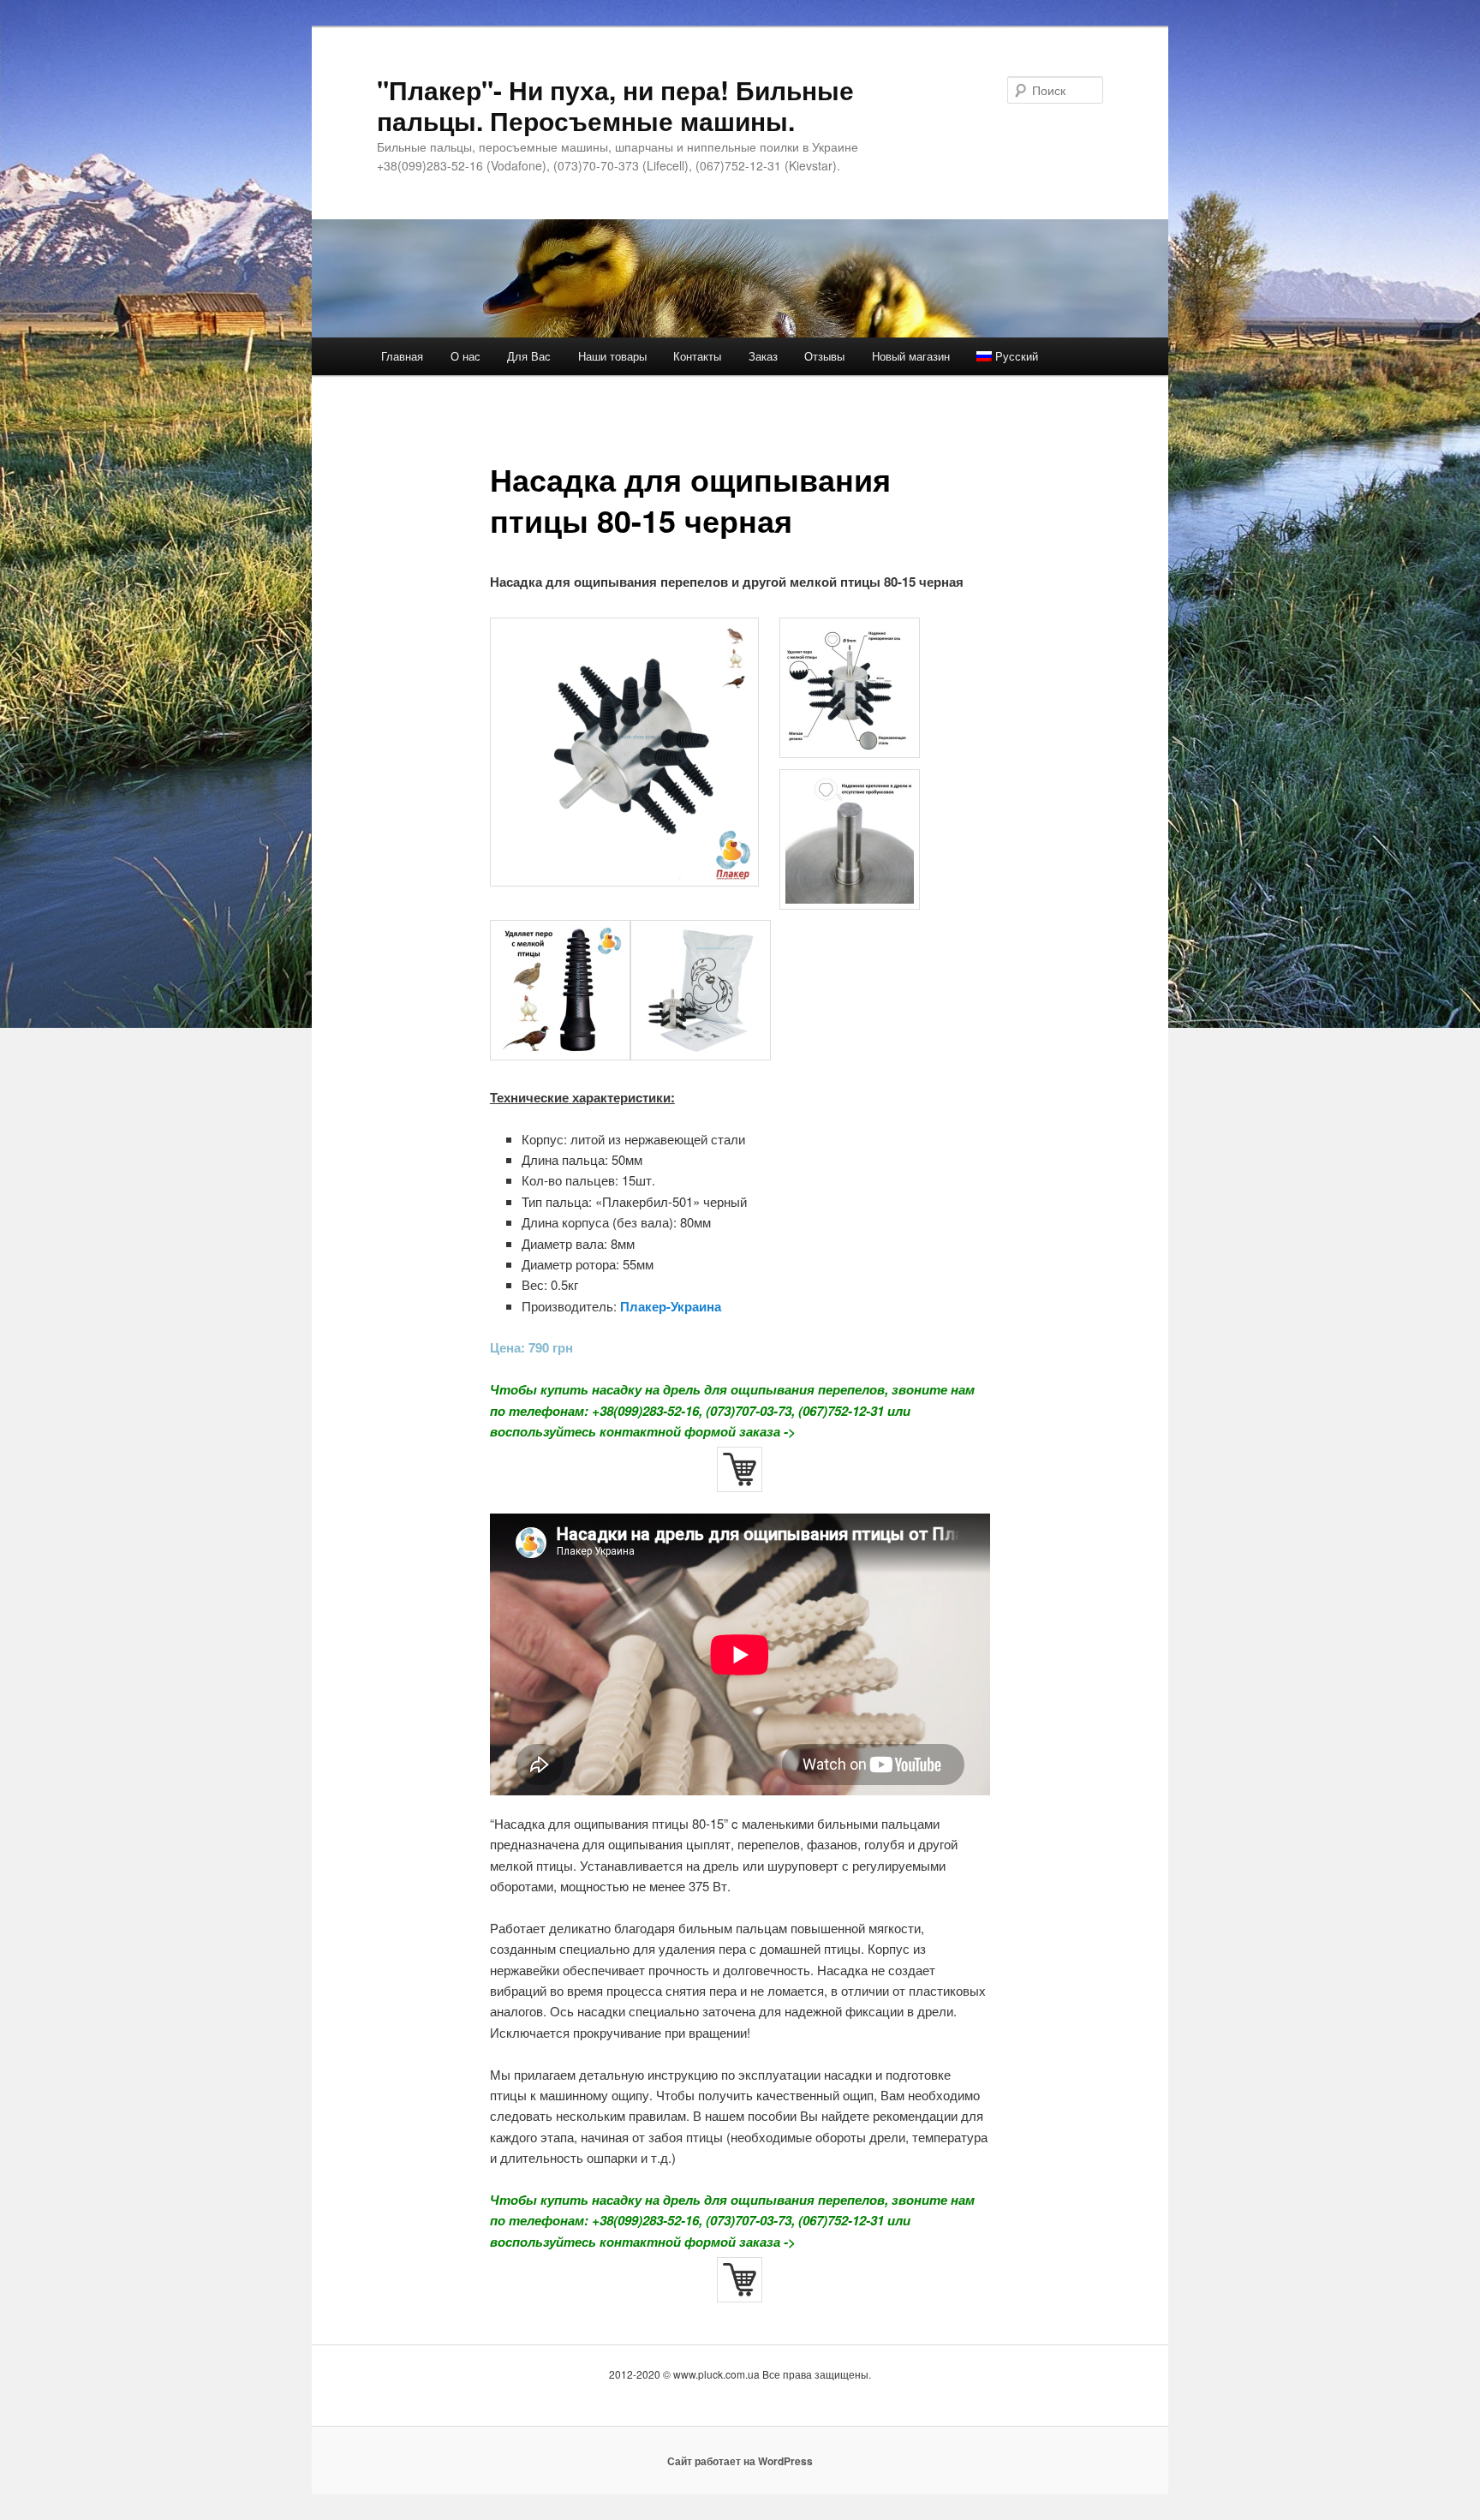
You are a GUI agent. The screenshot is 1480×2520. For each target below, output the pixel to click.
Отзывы (824, 356)
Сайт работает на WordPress (740, 2461)
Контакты (697, 356)
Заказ (763, 356)
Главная (402, 356)
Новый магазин (911, 356)
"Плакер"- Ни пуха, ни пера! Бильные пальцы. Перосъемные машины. (615, 105)
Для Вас (529, 356)
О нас (465, 356)
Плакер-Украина (671, 1306)
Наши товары (612, 356)
